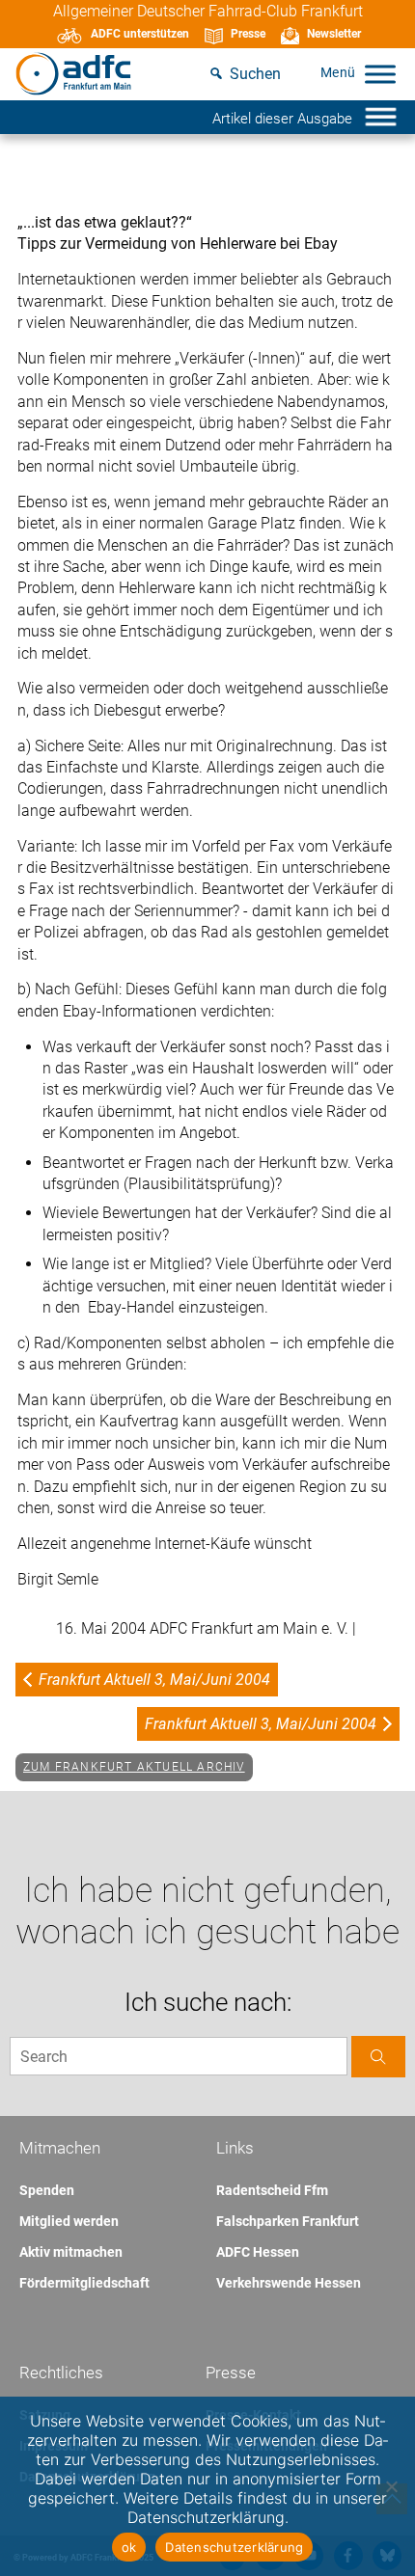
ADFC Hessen (258, 2252)
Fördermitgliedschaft (84, 2283)
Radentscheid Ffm (272, 2190)
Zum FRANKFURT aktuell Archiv (134, 1767)
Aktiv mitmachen (71, 2252)
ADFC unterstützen (140, 34)
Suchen (255, 74)
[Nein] (391, 2486)
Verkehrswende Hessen (289, 2283)
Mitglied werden (69, 2221)
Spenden (47, 2190)
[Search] (378, 2057)
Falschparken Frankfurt (288, 2221)
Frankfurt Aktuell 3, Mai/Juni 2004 (154, 1680)
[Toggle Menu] (380, 74)
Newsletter (334, 34)
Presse (248, 34)
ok (129, 2547)
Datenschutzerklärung (234, 2547)
